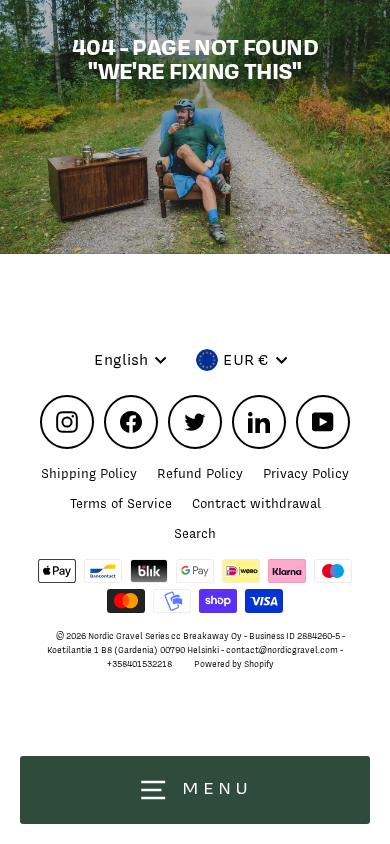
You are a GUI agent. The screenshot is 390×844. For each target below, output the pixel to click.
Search (195, 533)
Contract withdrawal (256, 503)
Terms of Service (121, 503)
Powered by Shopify (234, 664)
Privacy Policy (306, 473)
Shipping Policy (89, 473)
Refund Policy (200, 473)
